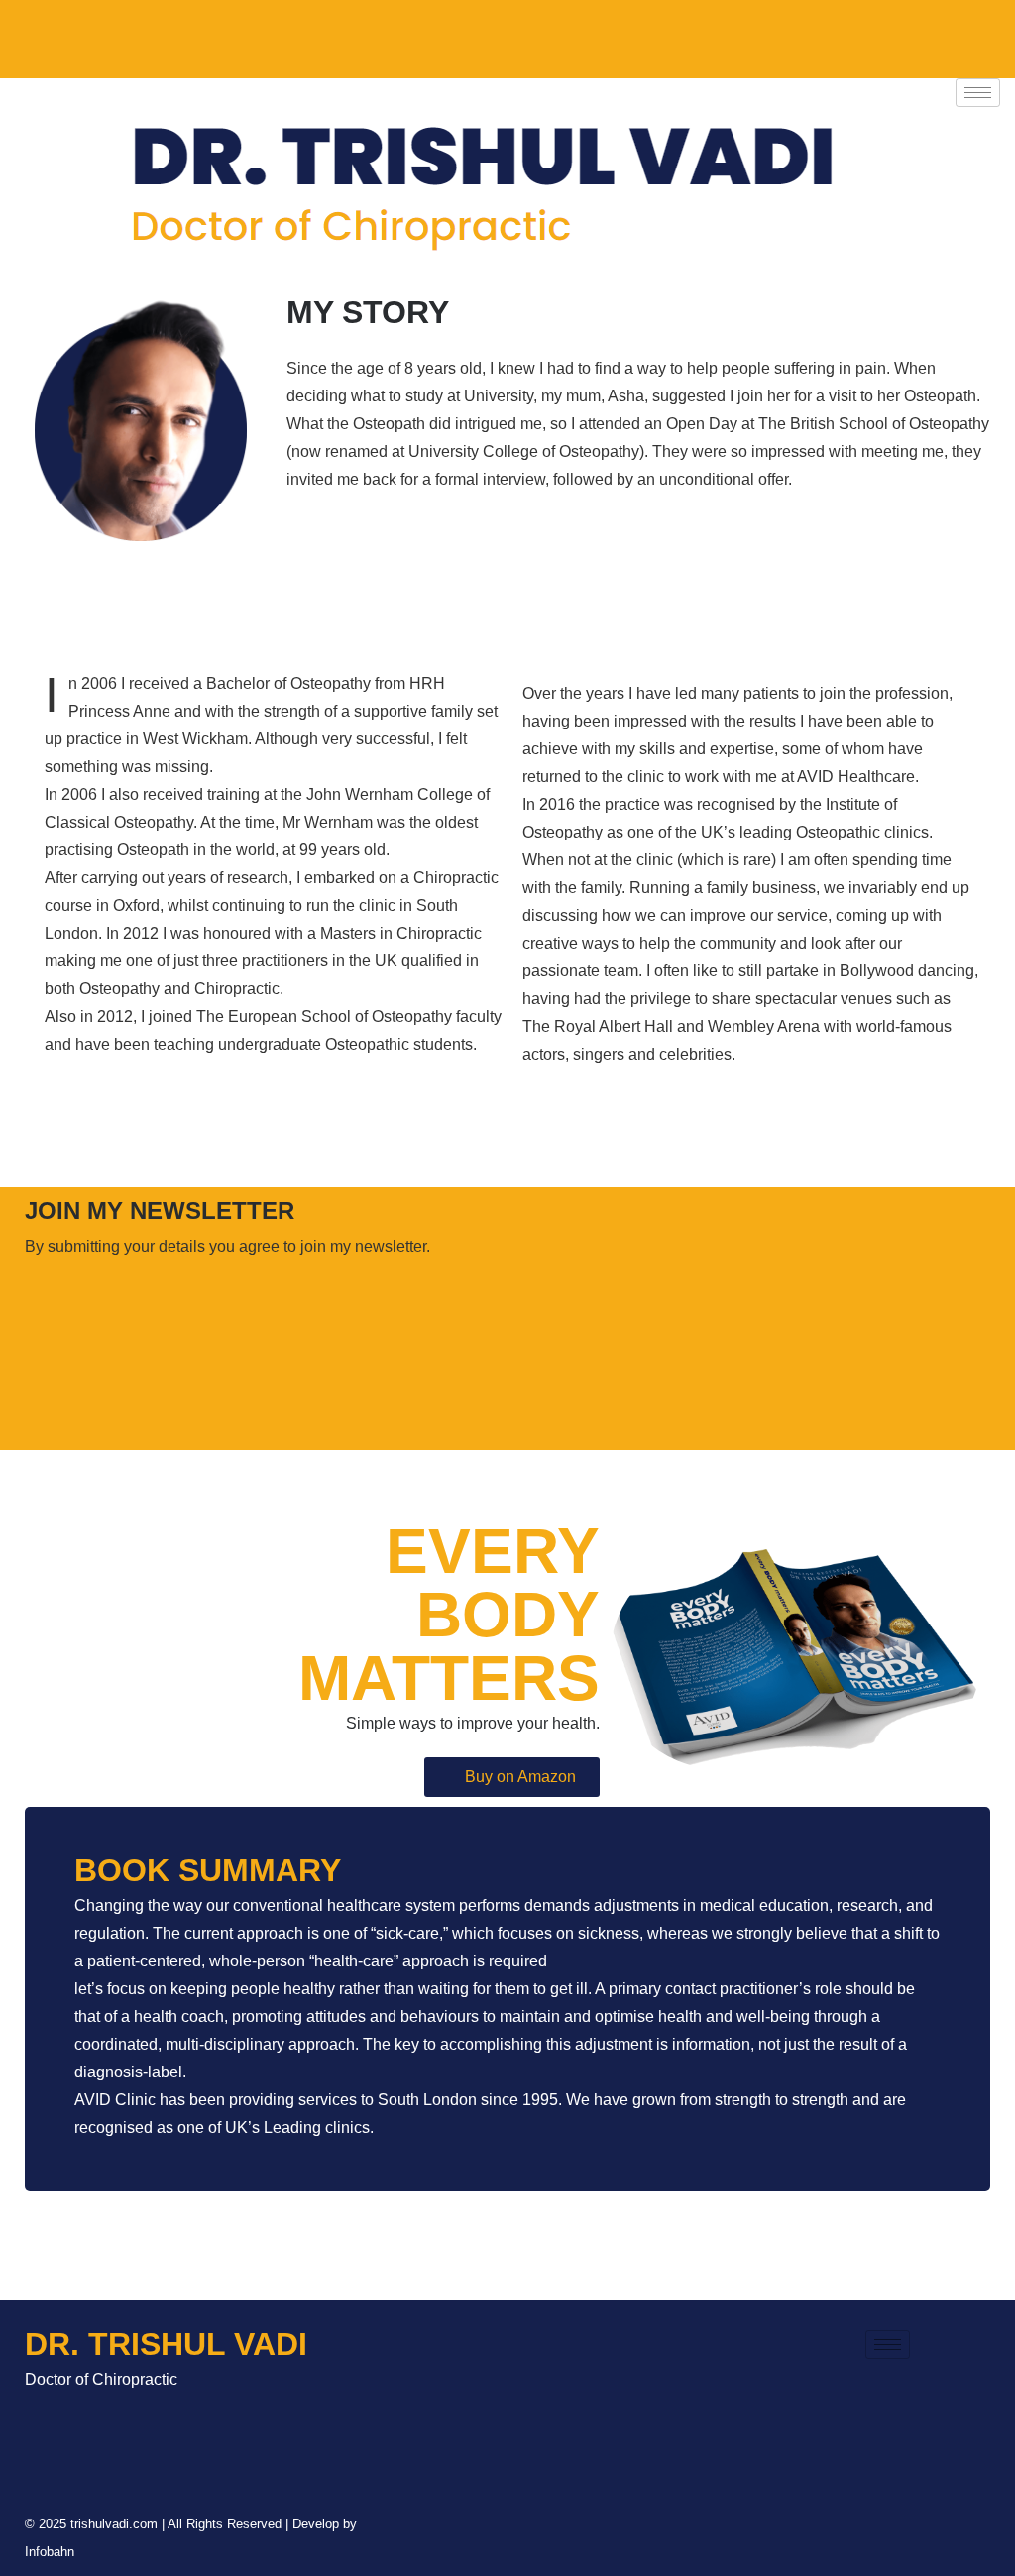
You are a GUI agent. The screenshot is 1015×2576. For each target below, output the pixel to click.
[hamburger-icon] (978, 93)
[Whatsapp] (386, 35)
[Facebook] (35, 35)
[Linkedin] (269, 35)
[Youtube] (327, 35)
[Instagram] (152, 35)
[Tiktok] (93, 35)
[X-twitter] (210, 35)
